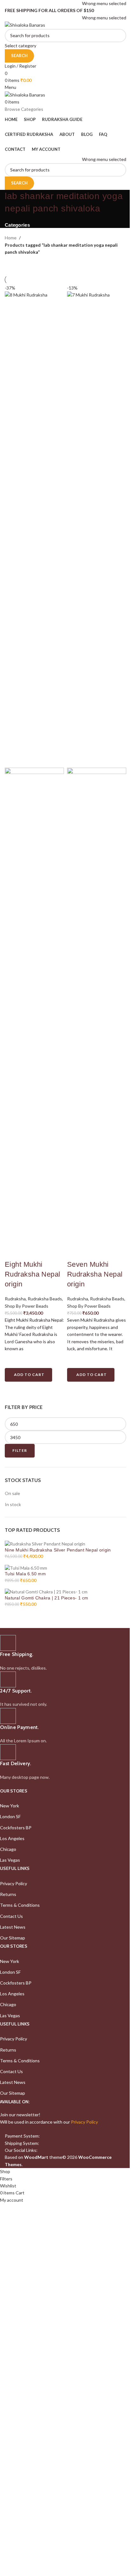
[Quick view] (13, 1390)
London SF (10, 1816)
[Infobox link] (61, 1653)
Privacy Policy (14, 1883)
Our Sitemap (13, 1938)
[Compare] (13, 1252)
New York (10, 1806)
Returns (8, 1894)
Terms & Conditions (20, 1905)
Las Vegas (10, 1860)
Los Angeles (12, 1838)
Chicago (8, 1849)
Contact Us (11, 1916)
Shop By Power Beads (27, 1306)
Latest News (13, 1927)
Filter (20, 1450)
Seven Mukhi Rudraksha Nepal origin (95, 1274)
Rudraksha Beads (45, 1299)
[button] (28, 1375)
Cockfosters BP (16, 1828)
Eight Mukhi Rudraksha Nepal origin (33, 1274)
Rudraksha (15, 1299)
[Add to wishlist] (13, 1360)
